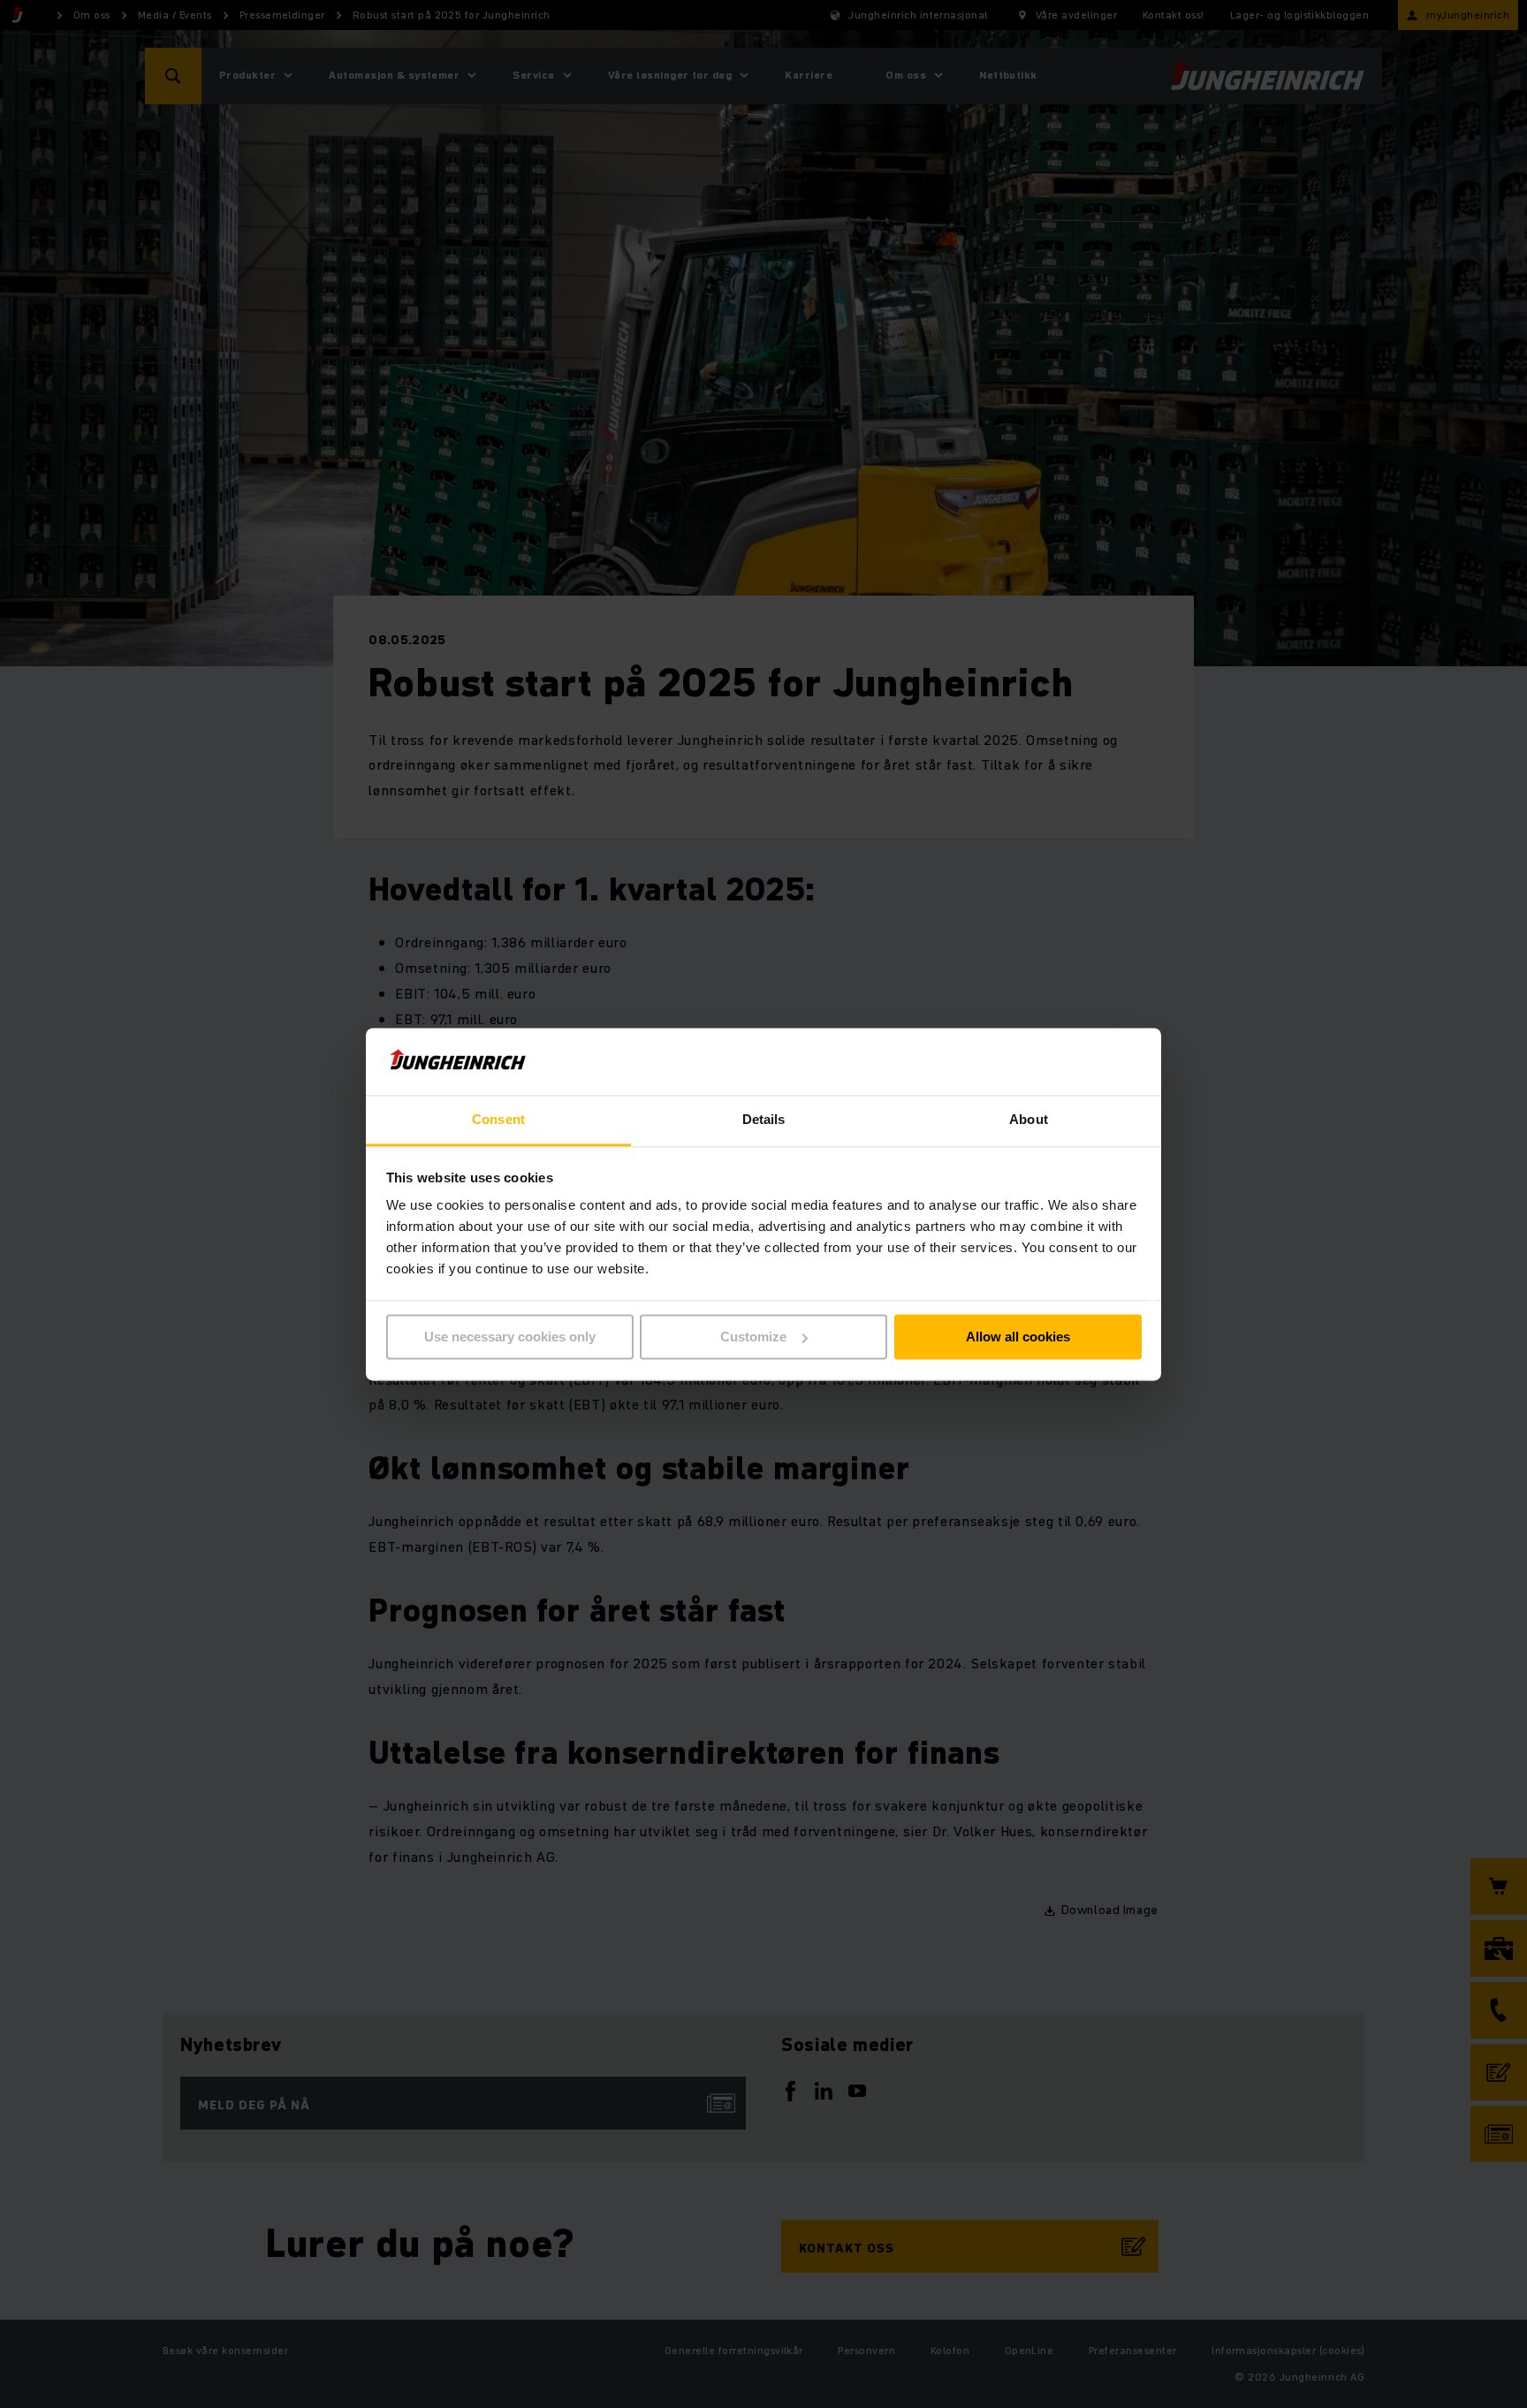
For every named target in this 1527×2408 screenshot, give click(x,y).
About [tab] (1029, 1120)
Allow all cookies (1018, 1337)
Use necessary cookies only (510, 1337)
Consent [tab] (498, 1120)
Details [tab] (764, 1120)
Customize (753, 1337)
